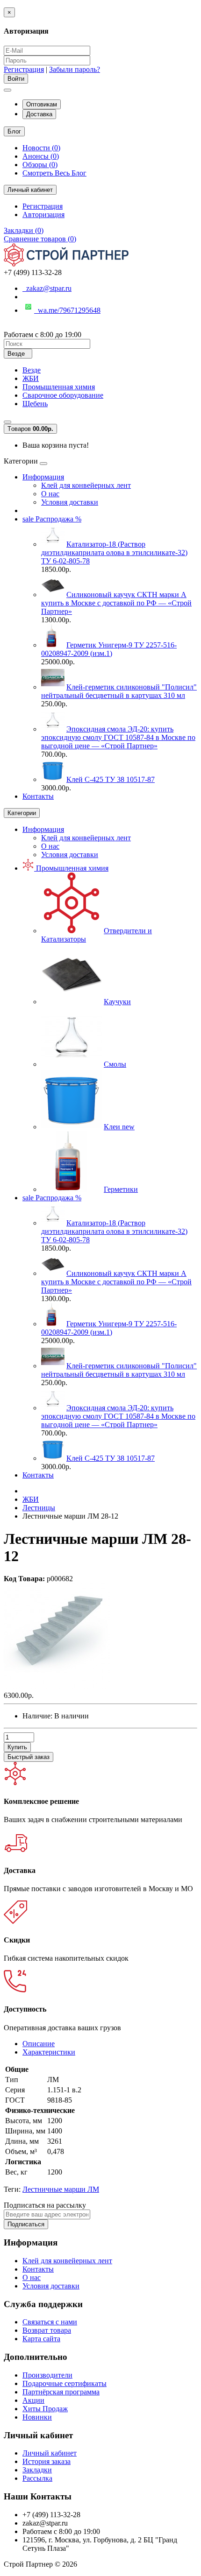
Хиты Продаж (45, 2409)
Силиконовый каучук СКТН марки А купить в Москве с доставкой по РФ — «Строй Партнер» (116, 603)
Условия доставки (70, 502)
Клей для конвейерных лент (86, 485)
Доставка (39, 114)
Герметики (121, 1189)
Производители (47, 2375)
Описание (39, 2044)
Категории (22, 813)
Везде (32, 370)
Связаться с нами (50, 2322)
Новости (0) (41, 148)
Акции (33, 2400)
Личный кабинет (50, 2453)
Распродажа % (52, 519)
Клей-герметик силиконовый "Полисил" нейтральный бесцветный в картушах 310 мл (119, 691)
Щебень (35, 404)
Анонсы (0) (41, 156)
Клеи (119, 1127)
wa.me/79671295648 (67, 310)
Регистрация (24, 69)
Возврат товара (47, 2330)
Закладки (37, 2470)
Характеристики (49, 2052)
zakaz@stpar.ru (47, 288)
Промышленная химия (59, 387)
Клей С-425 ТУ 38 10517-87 (111, 779)
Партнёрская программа (61, 2392)
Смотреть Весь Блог (54, 173)
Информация (43, 477)
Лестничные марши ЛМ (61, 2189)
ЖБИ (31, 378)
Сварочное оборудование (63, 395)
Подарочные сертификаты (65, 2383)
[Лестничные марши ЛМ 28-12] (57, 1687)
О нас (50, 494)
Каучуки (117, 1002)
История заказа (47, 2461)
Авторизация (43, 215)
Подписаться (26, 2224)
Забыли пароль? (75, 69)
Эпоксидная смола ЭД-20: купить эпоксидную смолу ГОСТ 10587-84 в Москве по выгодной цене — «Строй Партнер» (118, 737)
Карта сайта (41, 2339)
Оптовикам (42, 104)
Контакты (38, 796)
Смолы (115, 1064)
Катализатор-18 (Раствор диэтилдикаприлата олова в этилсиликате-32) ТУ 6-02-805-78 (114, 553)
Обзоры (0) (40, 165)
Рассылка (37, 2478)
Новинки (37, 2417)
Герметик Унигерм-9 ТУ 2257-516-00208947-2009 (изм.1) (109, 649)
